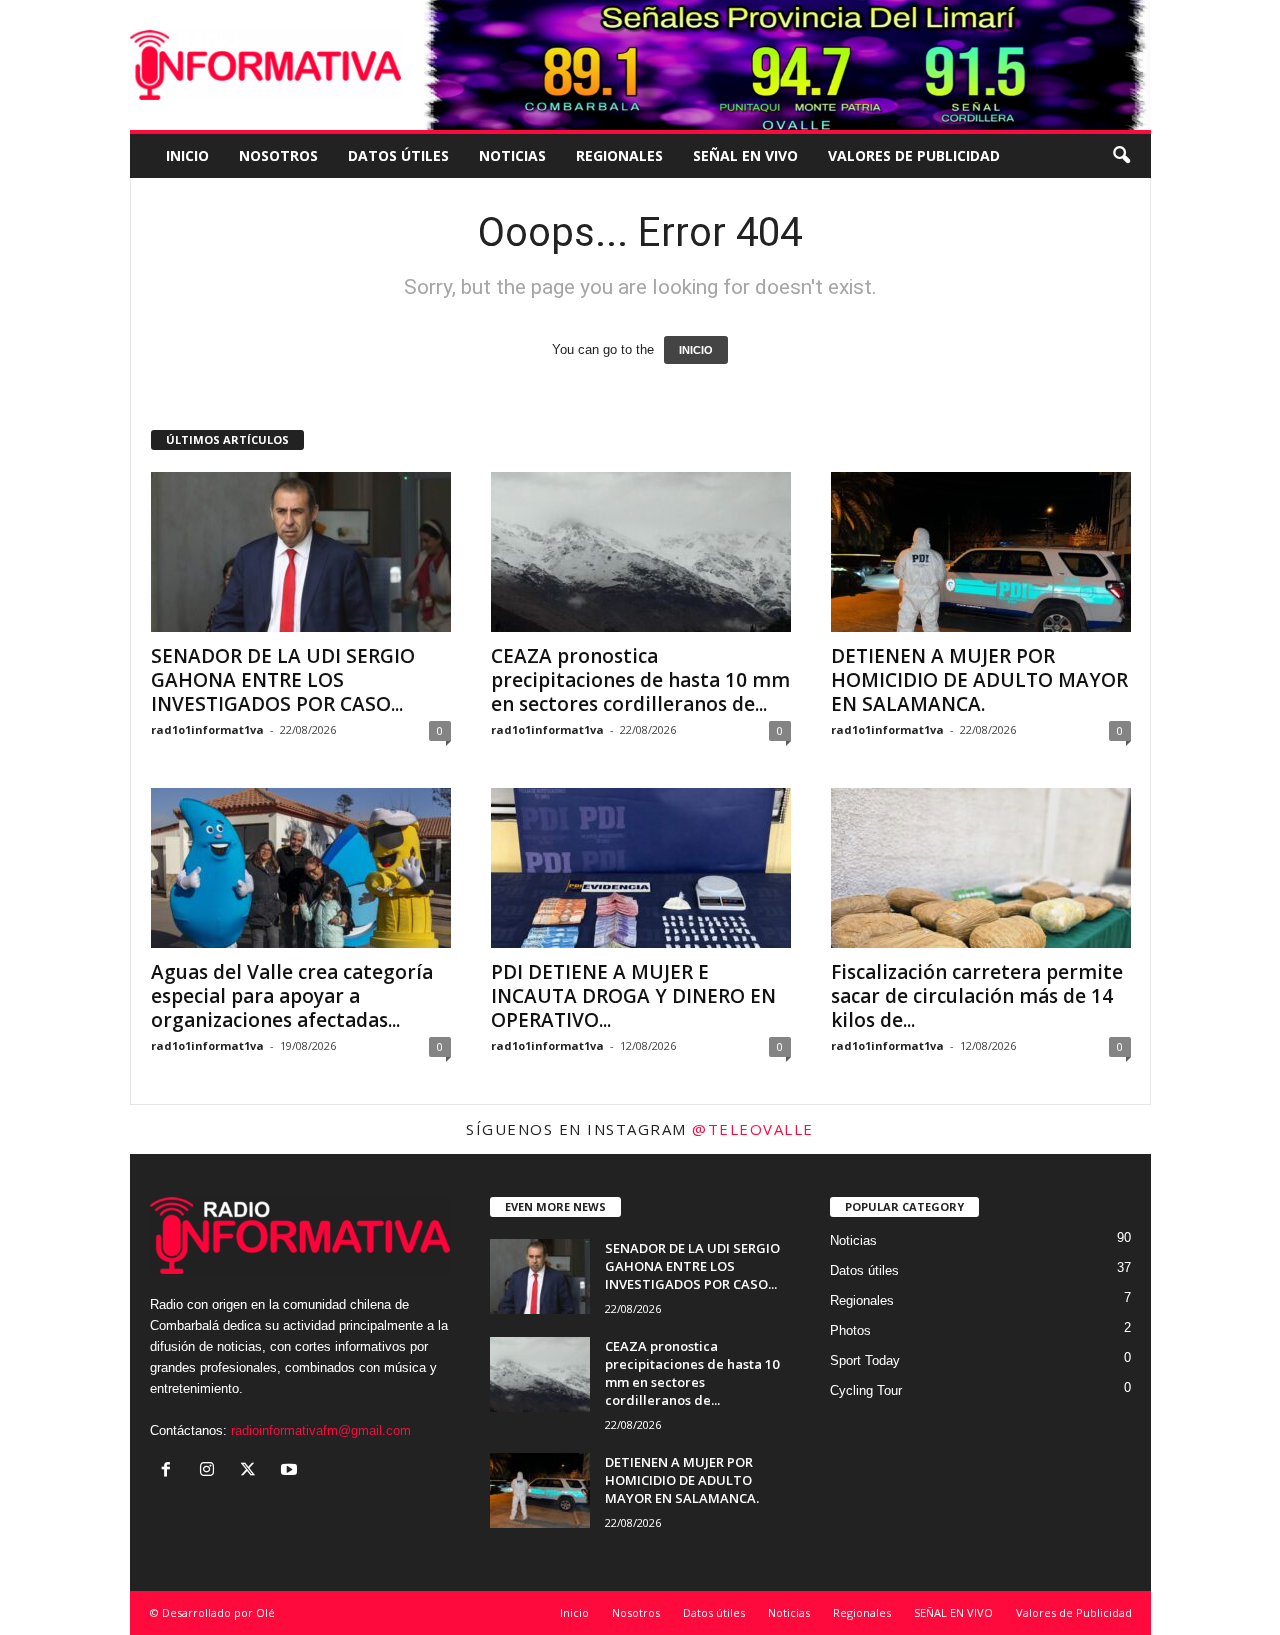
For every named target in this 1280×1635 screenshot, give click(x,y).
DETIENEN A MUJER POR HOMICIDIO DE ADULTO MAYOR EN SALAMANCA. (979, 680)
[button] (1121, 156)
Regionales (619, 155)
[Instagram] (211, 1471)
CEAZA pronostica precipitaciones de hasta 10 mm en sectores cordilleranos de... (640, 680)
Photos (850, 1330)
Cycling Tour (866, 1390)
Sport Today (865, 1360)
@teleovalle (753, 1129)
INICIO (696, 350)
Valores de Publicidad (914, 155)
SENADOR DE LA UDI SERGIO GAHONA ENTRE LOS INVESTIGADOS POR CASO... (283, 680)
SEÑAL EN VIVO (745, 155)
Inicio (187, 155)
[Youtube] (291, 1471)
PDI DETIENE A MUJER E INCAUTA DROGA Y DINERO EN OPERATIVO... (633, 996)
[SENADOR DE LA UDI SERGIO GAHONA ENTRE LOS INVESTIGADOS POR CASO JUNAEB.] (301, 552)
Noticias (512, 155)
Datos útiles (398, 155)
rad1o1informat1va (207, 729)
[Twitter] (252, 1471)
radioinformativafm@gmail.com (321, 1430)
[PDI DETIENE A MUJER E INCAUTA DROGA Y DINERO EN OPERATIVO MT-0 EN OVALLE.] (641, 868)
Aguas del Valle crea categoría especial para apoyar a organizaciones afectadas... (292, 996)
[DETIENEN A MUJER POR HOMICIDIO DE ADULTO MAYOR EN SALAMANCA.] (981, 552)
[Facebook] (170, 1471)
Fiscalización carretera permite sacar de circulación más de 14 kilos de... (977, 996)
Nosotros (278, 155)
